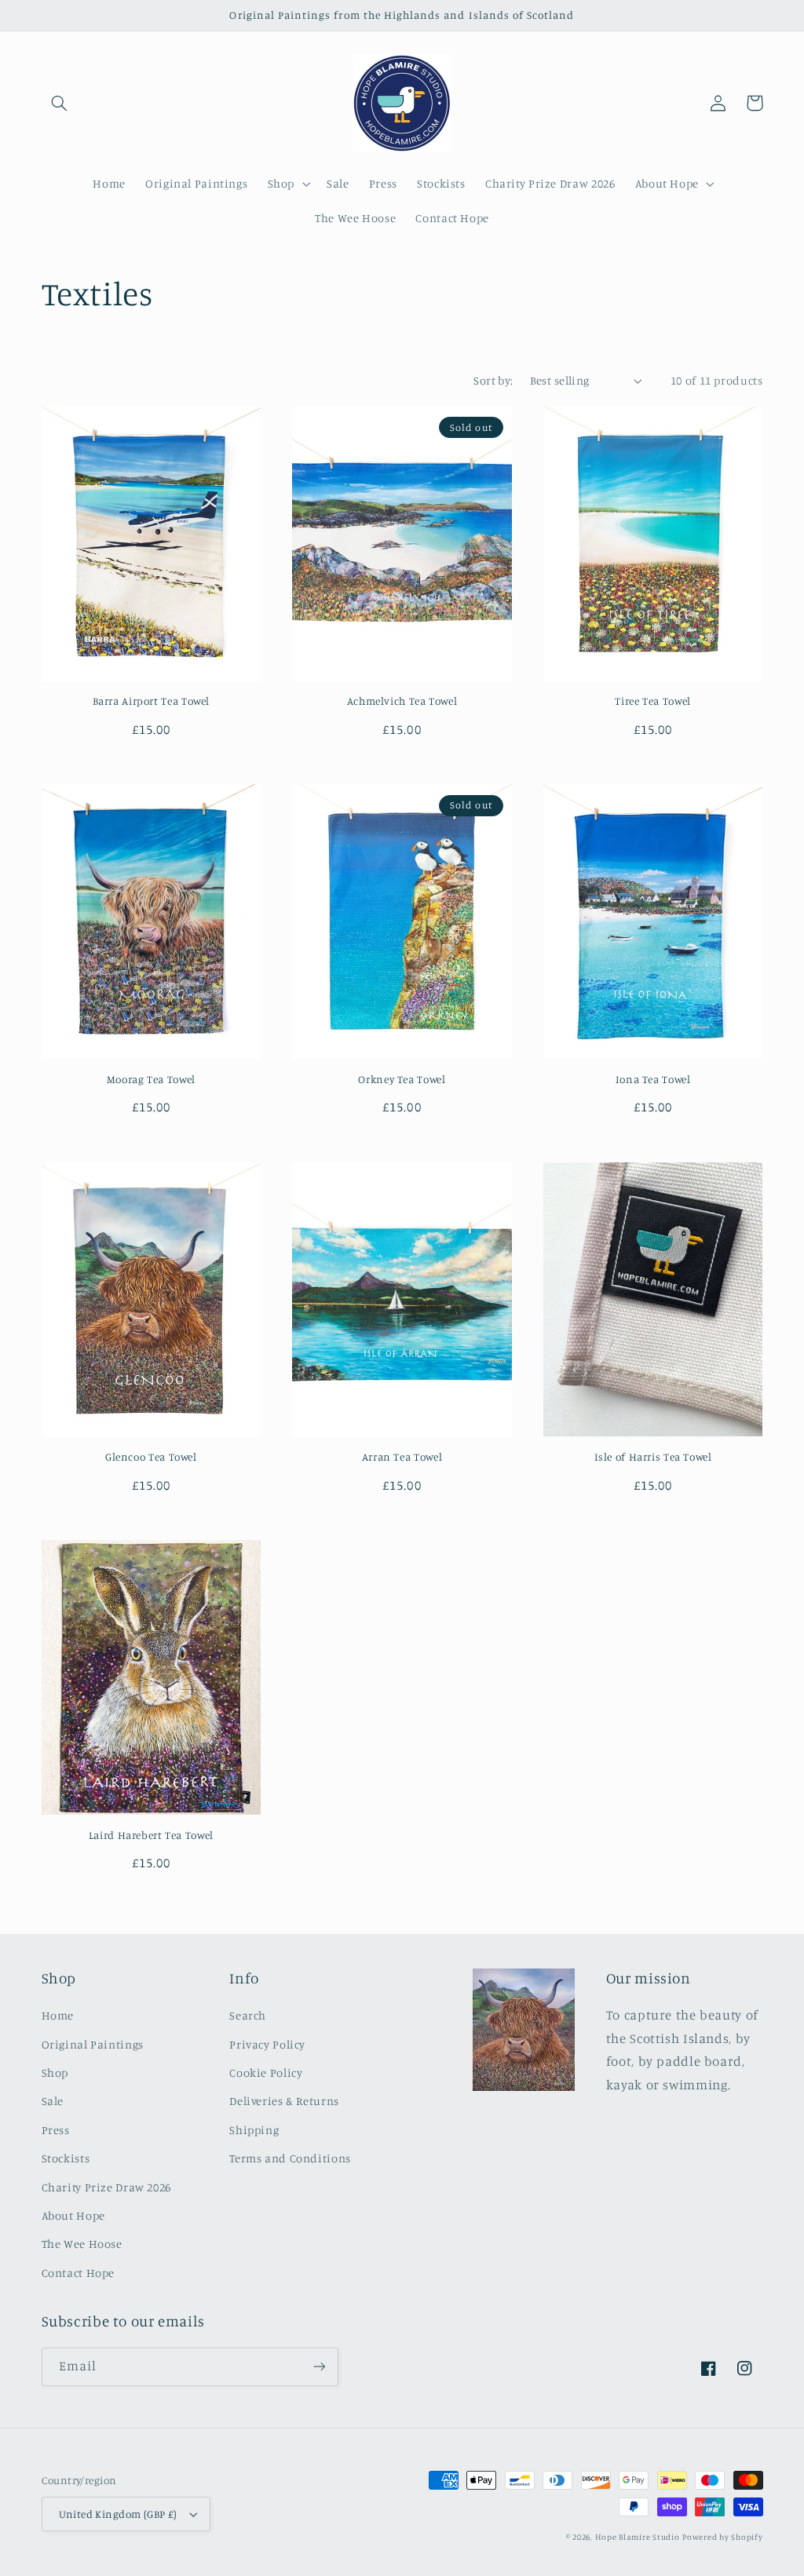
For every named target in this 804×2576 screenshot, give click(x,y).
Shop (55, 2072)
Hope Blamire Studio (638, 2537)
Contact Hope (79, 2273)
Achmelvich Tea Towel (402, 701)
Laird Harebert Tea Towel (151, 1835)
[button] (60, 103)
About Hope (73, 2215)
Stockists (66, 2158)
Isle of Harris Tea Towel (653, 1457)
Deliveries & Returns (284, 2101)
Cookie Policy (266, 2072)
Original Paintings (93, 2044)
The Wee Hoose (82, 2244)
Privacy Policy (267, 2044)
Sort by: (493, 380)
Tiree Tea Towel (652, 701)
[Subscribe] (319, 2367)
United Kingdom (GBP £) (118, 2514)
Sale (53, 2101)
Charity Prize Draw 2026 (107, 2187)
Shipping (254, 2130)
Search (248, 2015)
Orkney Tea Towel (402, 1079)
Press (56, 2130)
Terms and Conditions (290, 2158)
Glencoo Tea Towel (151, 1457)
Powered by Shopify (722, 2537)
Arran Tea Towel (402, 1457)
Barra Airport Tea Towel (152, 701)
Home (58, 2015)
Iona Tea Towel (653, 1079)
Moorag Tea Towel (151, 1079)
